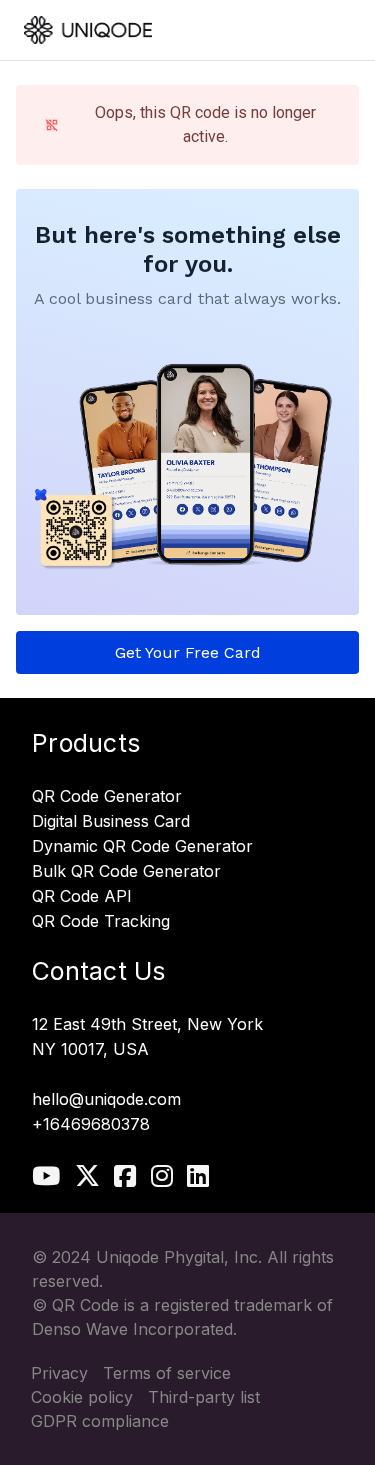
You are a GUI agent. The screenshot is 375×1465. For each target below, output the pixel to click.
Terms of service (167, 1373)
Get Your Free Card (188, 652)
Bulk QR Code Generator (126, 872)
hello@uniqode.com (106, 1100)
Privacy (59, 1373)
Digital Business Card (111, 822)
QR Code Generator (107, 797)
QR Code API (82, 897)
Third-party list (204, 1397)
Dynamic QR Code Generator (142, 847)
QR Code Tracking (101, 922)
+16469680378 (91, 1125)
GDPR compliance (100, 1421)
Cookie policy (82, 1397)
